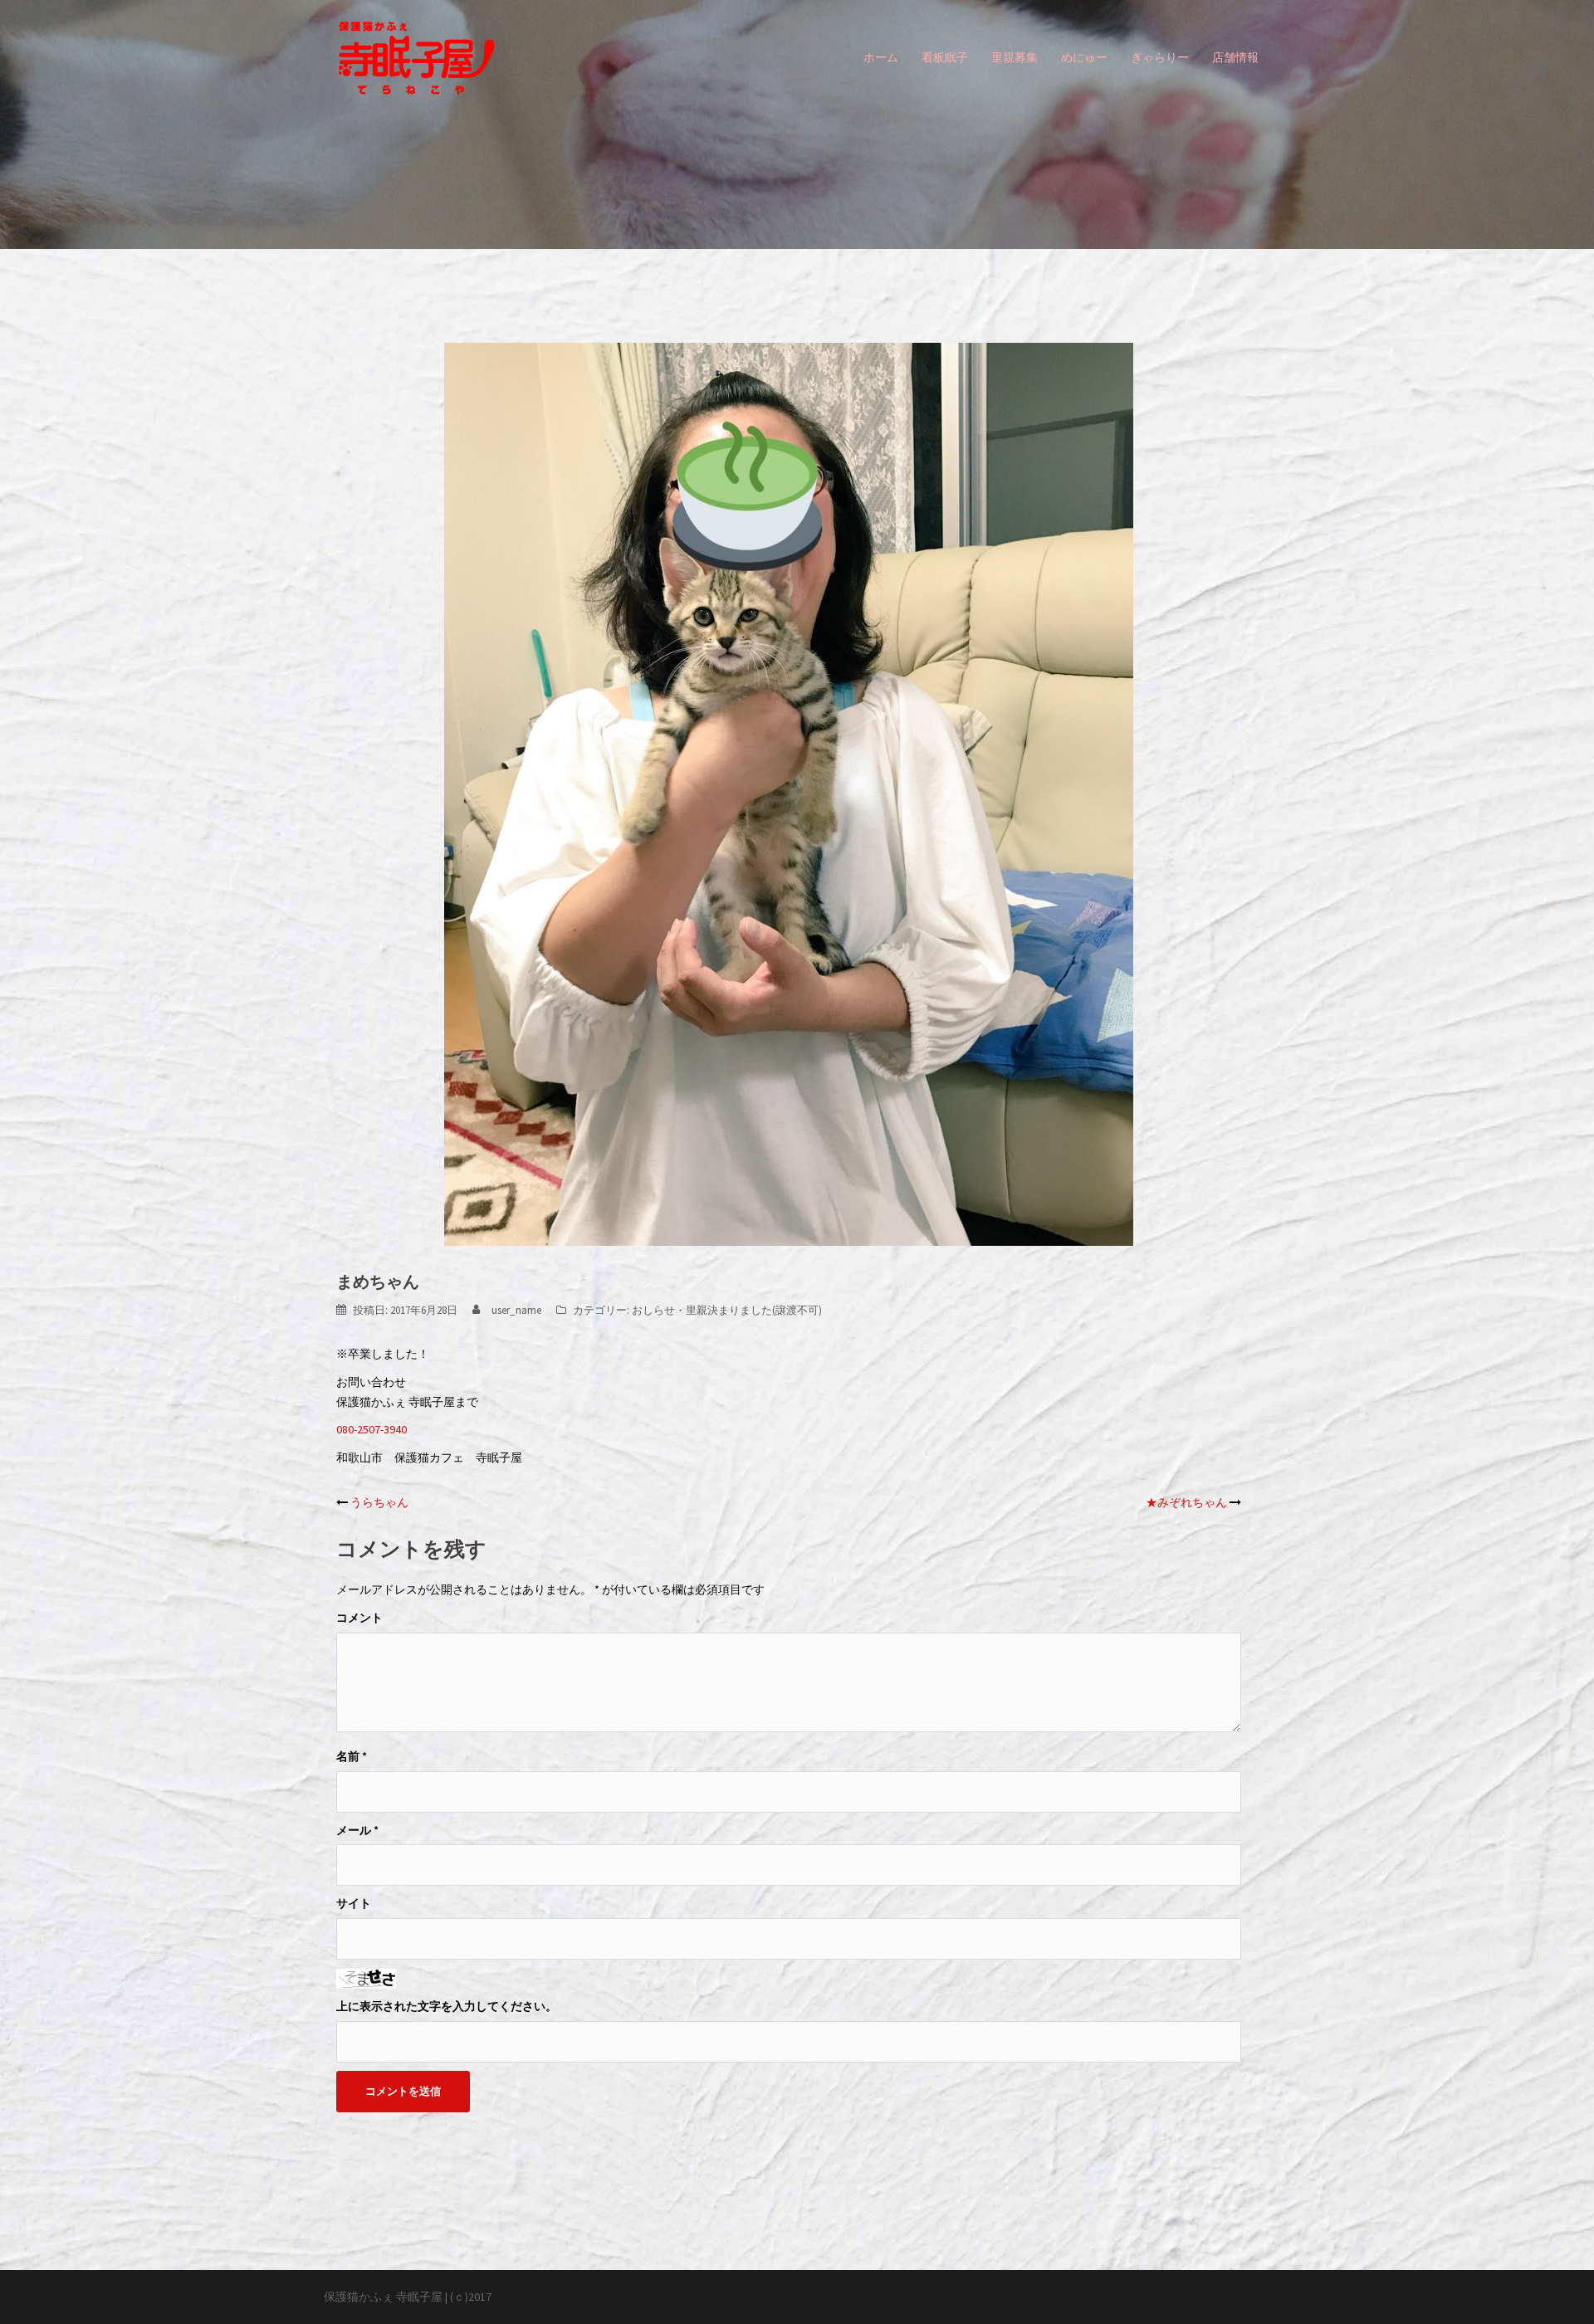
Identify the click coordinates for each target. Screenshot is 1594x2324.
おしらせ (653, 1310)
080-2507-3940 (372, 1429)
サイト (354, 1903)
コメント (359, 1618)
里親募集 (1015, 57)
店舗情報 (1235, 57)
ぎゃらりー (1160, 57)
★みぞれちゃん (1186, 1502)
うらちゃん (379, 1502)
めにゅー (1084, 57)
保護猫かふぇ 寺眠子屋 (383, 2297)
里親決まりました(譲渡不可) (754, 1310)
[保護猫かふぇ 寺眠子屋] (416, 56)
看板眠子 (945, 57)
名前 (352, 1756)
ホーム (881, 57)
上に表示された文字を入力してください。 (447, 2006)
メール (357, 1830)
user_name (516, 1310)
